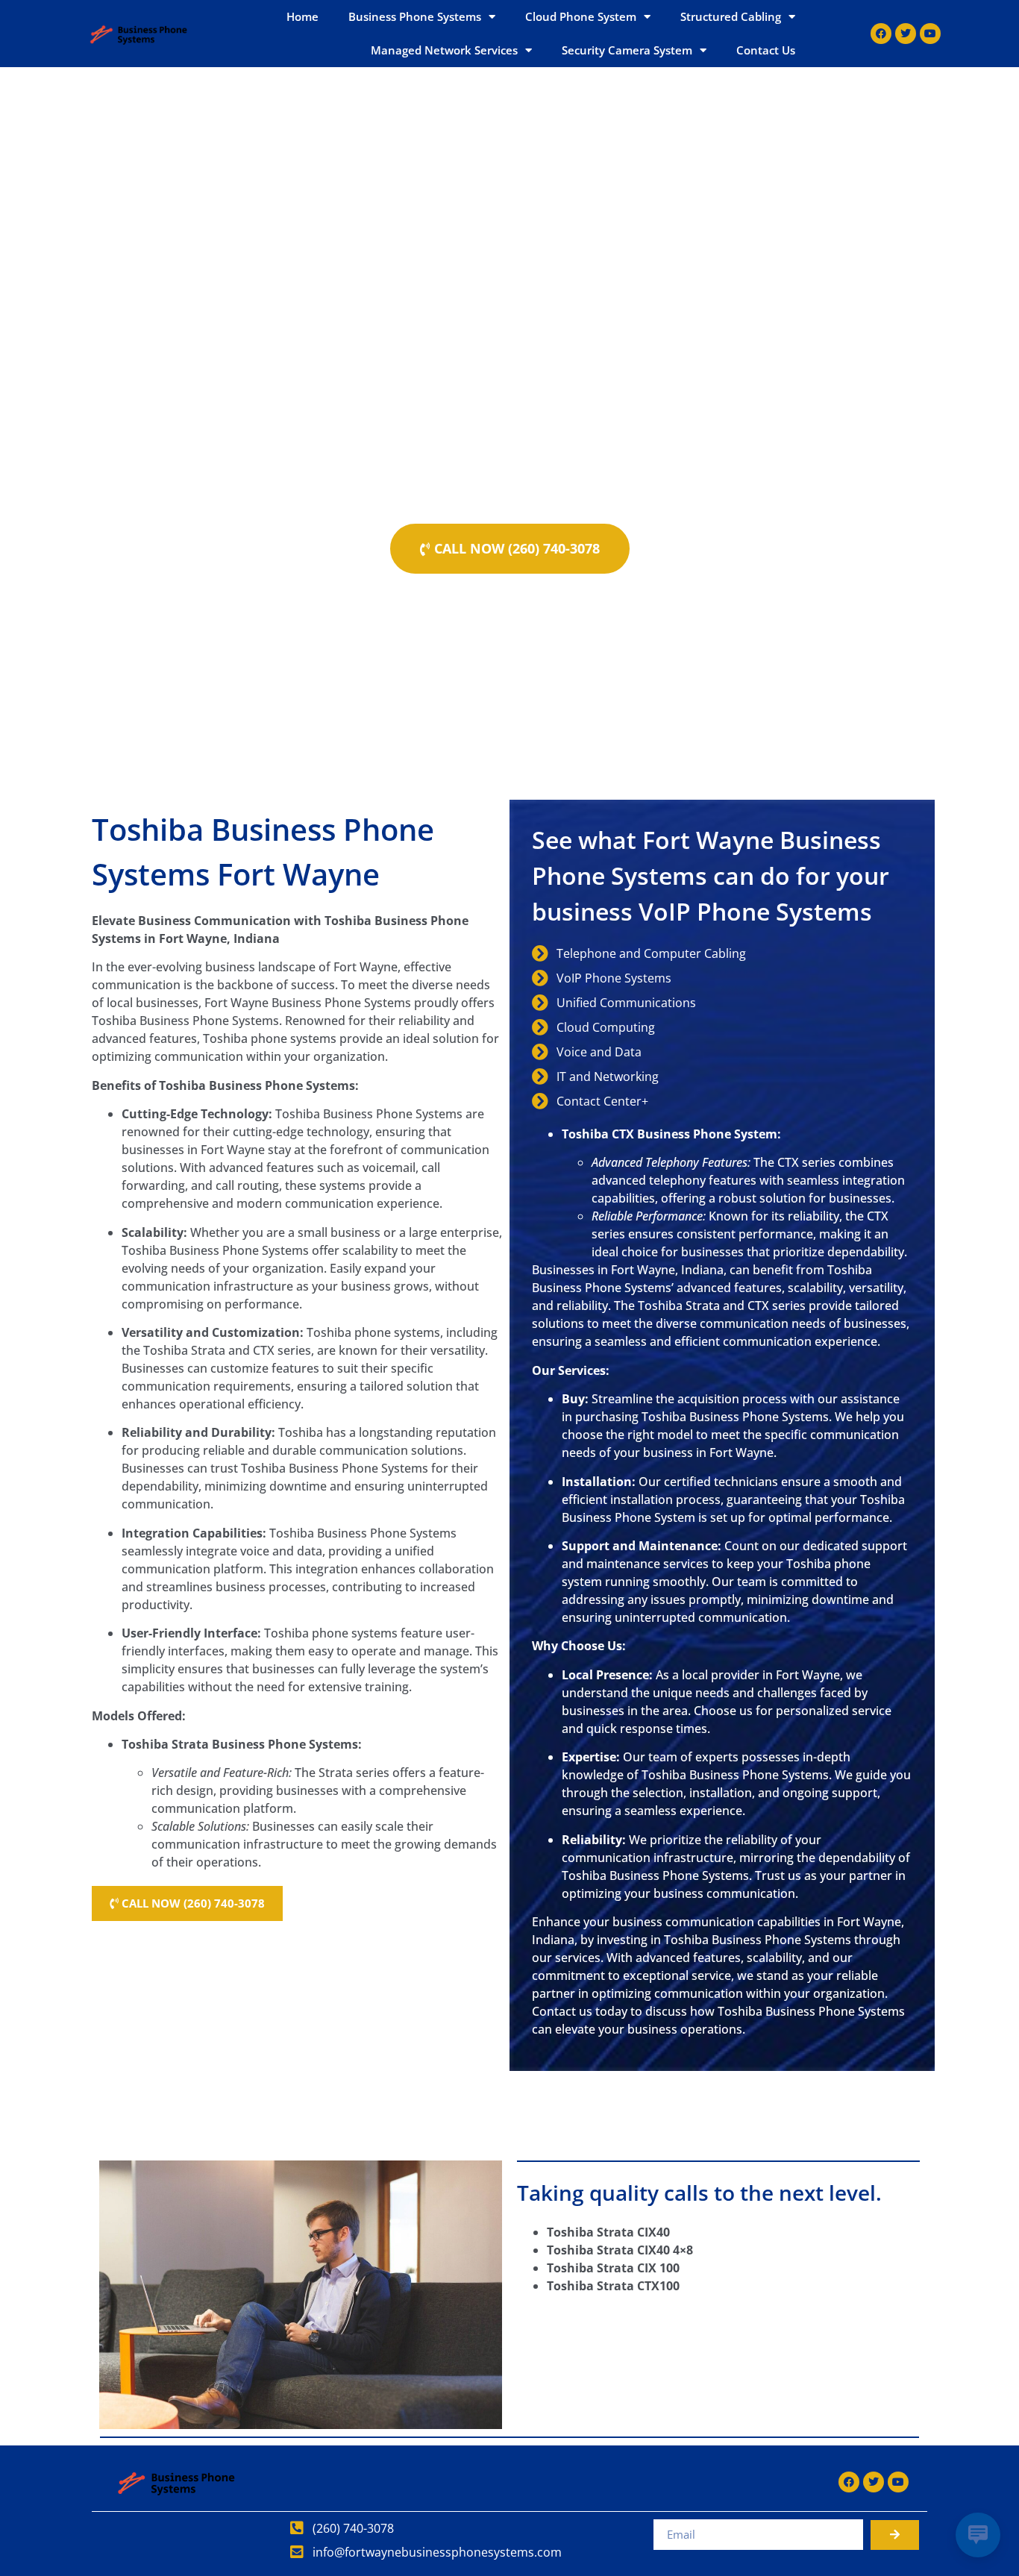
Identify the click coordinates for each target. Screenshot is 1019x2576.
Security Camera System (627, 50)
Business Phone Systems (415, 16)
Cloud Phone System (581, 16)
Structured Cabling (731, 16)
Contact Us (766, 50)
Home (302, 16)
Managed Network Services (444, 50)
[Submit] (895, 2535)
